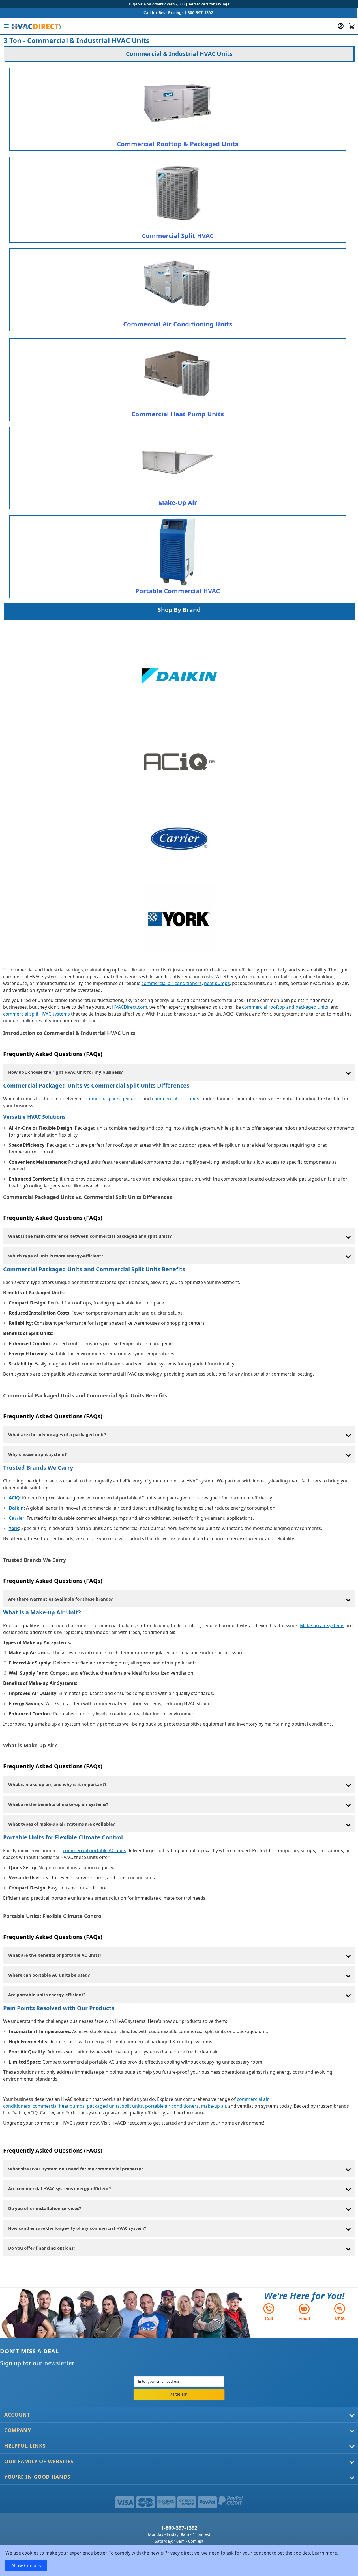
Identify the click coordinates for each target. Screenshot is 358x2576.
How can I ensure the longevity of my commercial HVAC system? (77, 2228)
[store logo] (36, 26)
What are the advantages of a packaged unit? (57, 1434)
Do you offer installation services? (45, 2208)
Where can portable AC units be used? (49, 1975)
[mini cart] (352, 26)
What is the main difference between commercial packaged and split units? (90, 1236)
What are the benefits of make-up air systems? (58, 1804)
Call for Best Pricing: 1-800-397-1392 (178, 13)
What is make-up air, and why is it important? (57, 1784)
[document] (179, 2560)
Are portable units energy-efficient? (47, 1995)
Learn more (325, 2553)
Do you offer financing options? (42, 2248)
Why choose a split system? (37, 1454)
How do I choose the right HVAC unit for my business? (66, 1072)
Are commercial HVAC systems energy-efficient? (60, 2188)
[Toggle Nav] (6, 26)
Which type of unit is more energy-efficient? (56, 1256)
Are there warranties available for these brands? (60, 1599)
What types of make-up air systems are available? (62, 1824)
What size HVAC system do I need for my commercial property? (76, 2169)
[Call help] (269, 2312)
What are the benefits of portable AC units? (55, 1955)
